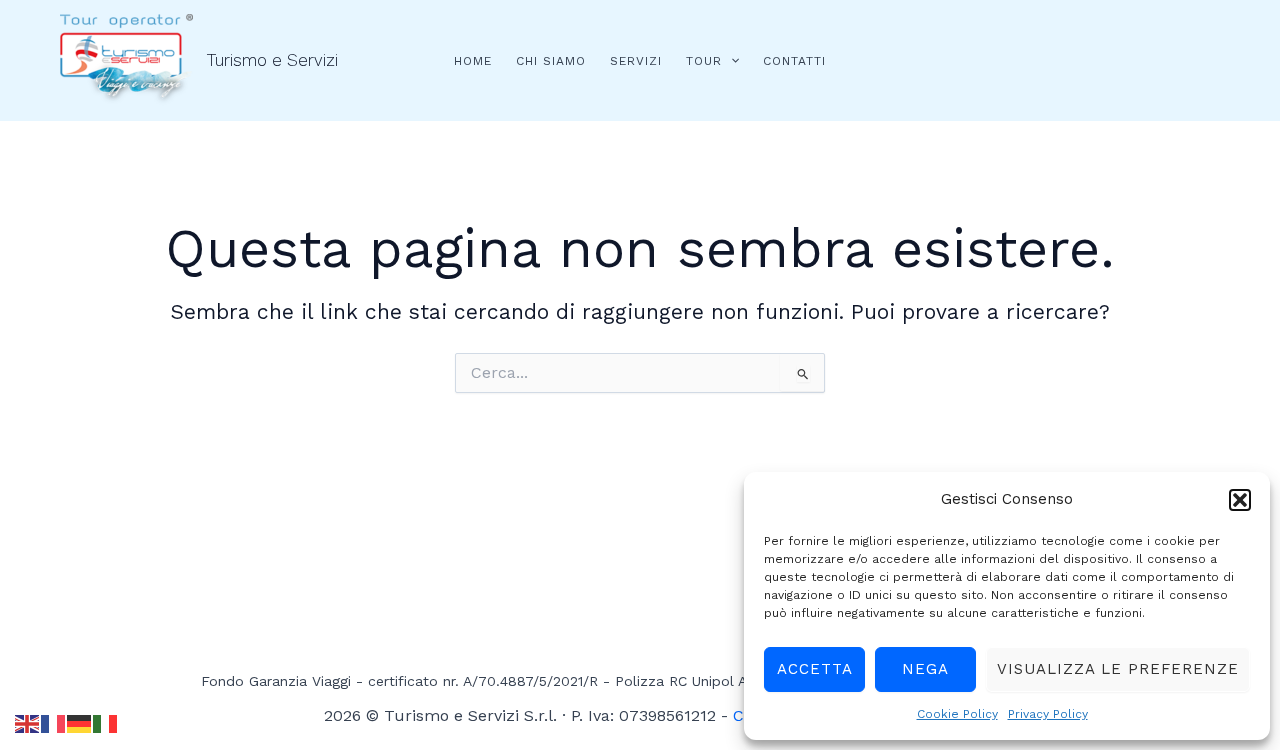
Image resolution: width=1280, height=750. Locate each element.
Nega (925, 669)
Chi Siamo (551, 61)
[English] (28, 723)
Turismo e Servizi (272, 60)
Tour (704, 61)
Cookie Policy (957, 714)
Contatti (794, 61)
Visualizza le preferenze (1118, 669)
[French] (54, 723)
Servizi (636, 61)
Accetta (815, 669)
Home (473, 61)
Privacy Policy (1048, 714)
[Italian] (106, 723)
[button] (1240, 500)
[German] (80, 723)
